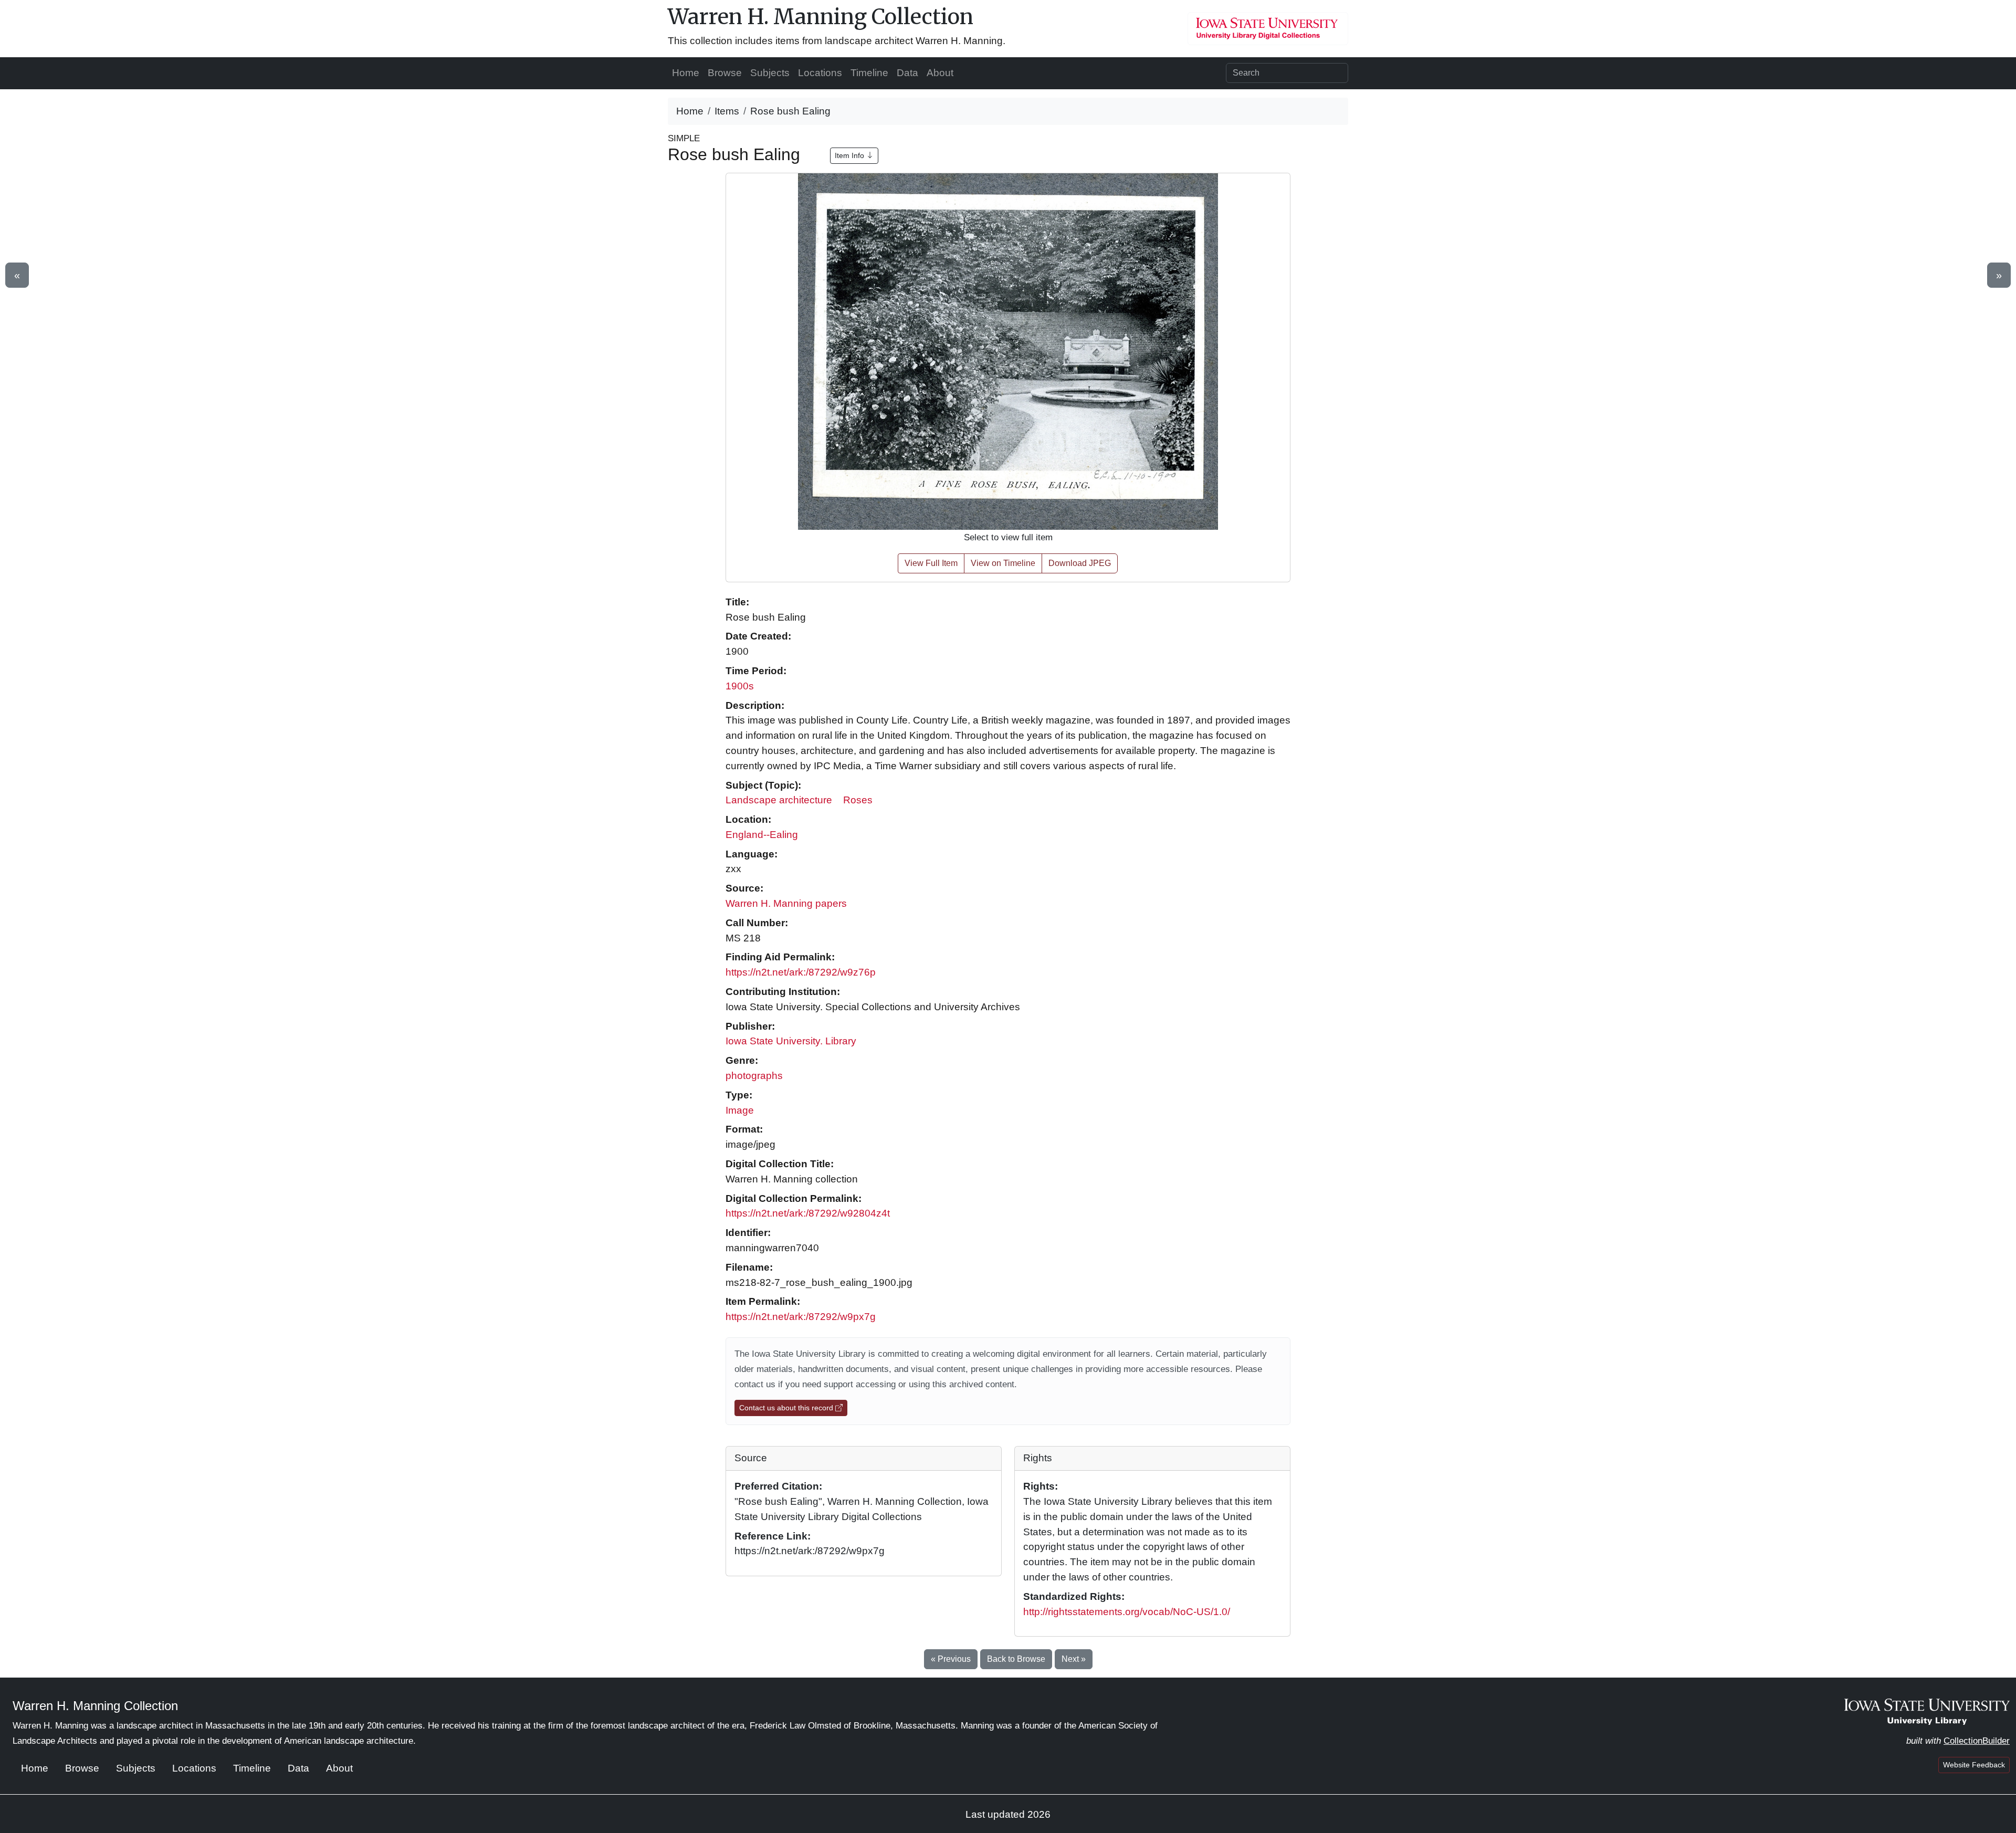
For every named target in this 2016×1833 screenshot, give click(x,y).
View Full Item (931, 563)
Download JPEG (1080, 563)
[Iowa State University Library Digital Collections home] (1927, 1711)
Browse (725, 73)
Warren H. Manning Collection (821, 17)
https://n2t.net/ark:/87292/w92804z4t (808, 1213)
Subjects (770, 73)
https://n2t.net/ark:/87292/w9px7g (801, 1317)
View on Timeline (1003, 563)
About (940, 73)
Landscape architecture (779, 800)
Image (740, 1110)
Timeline (869, 73)
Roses (858, 800)
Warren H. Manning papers (786, 903)
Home (686, 73)
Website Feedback (1974, 1765)
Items (727, 111)
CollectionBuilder (1977, 1741)
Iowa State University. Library (791, 1041)
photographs (754, 1076)
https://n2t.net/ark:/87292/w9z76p (801, 972)
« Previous (951, 1659)
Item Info (850, 155)
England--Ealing (762, 835)
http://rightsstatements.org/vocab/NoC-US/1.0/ (1127, 1612)
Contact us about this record (787, 1408)
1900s (740, 686)
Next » (1074, 1659)
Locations (820, 73)
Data (907, 73)
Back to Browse (1016, 1659)
